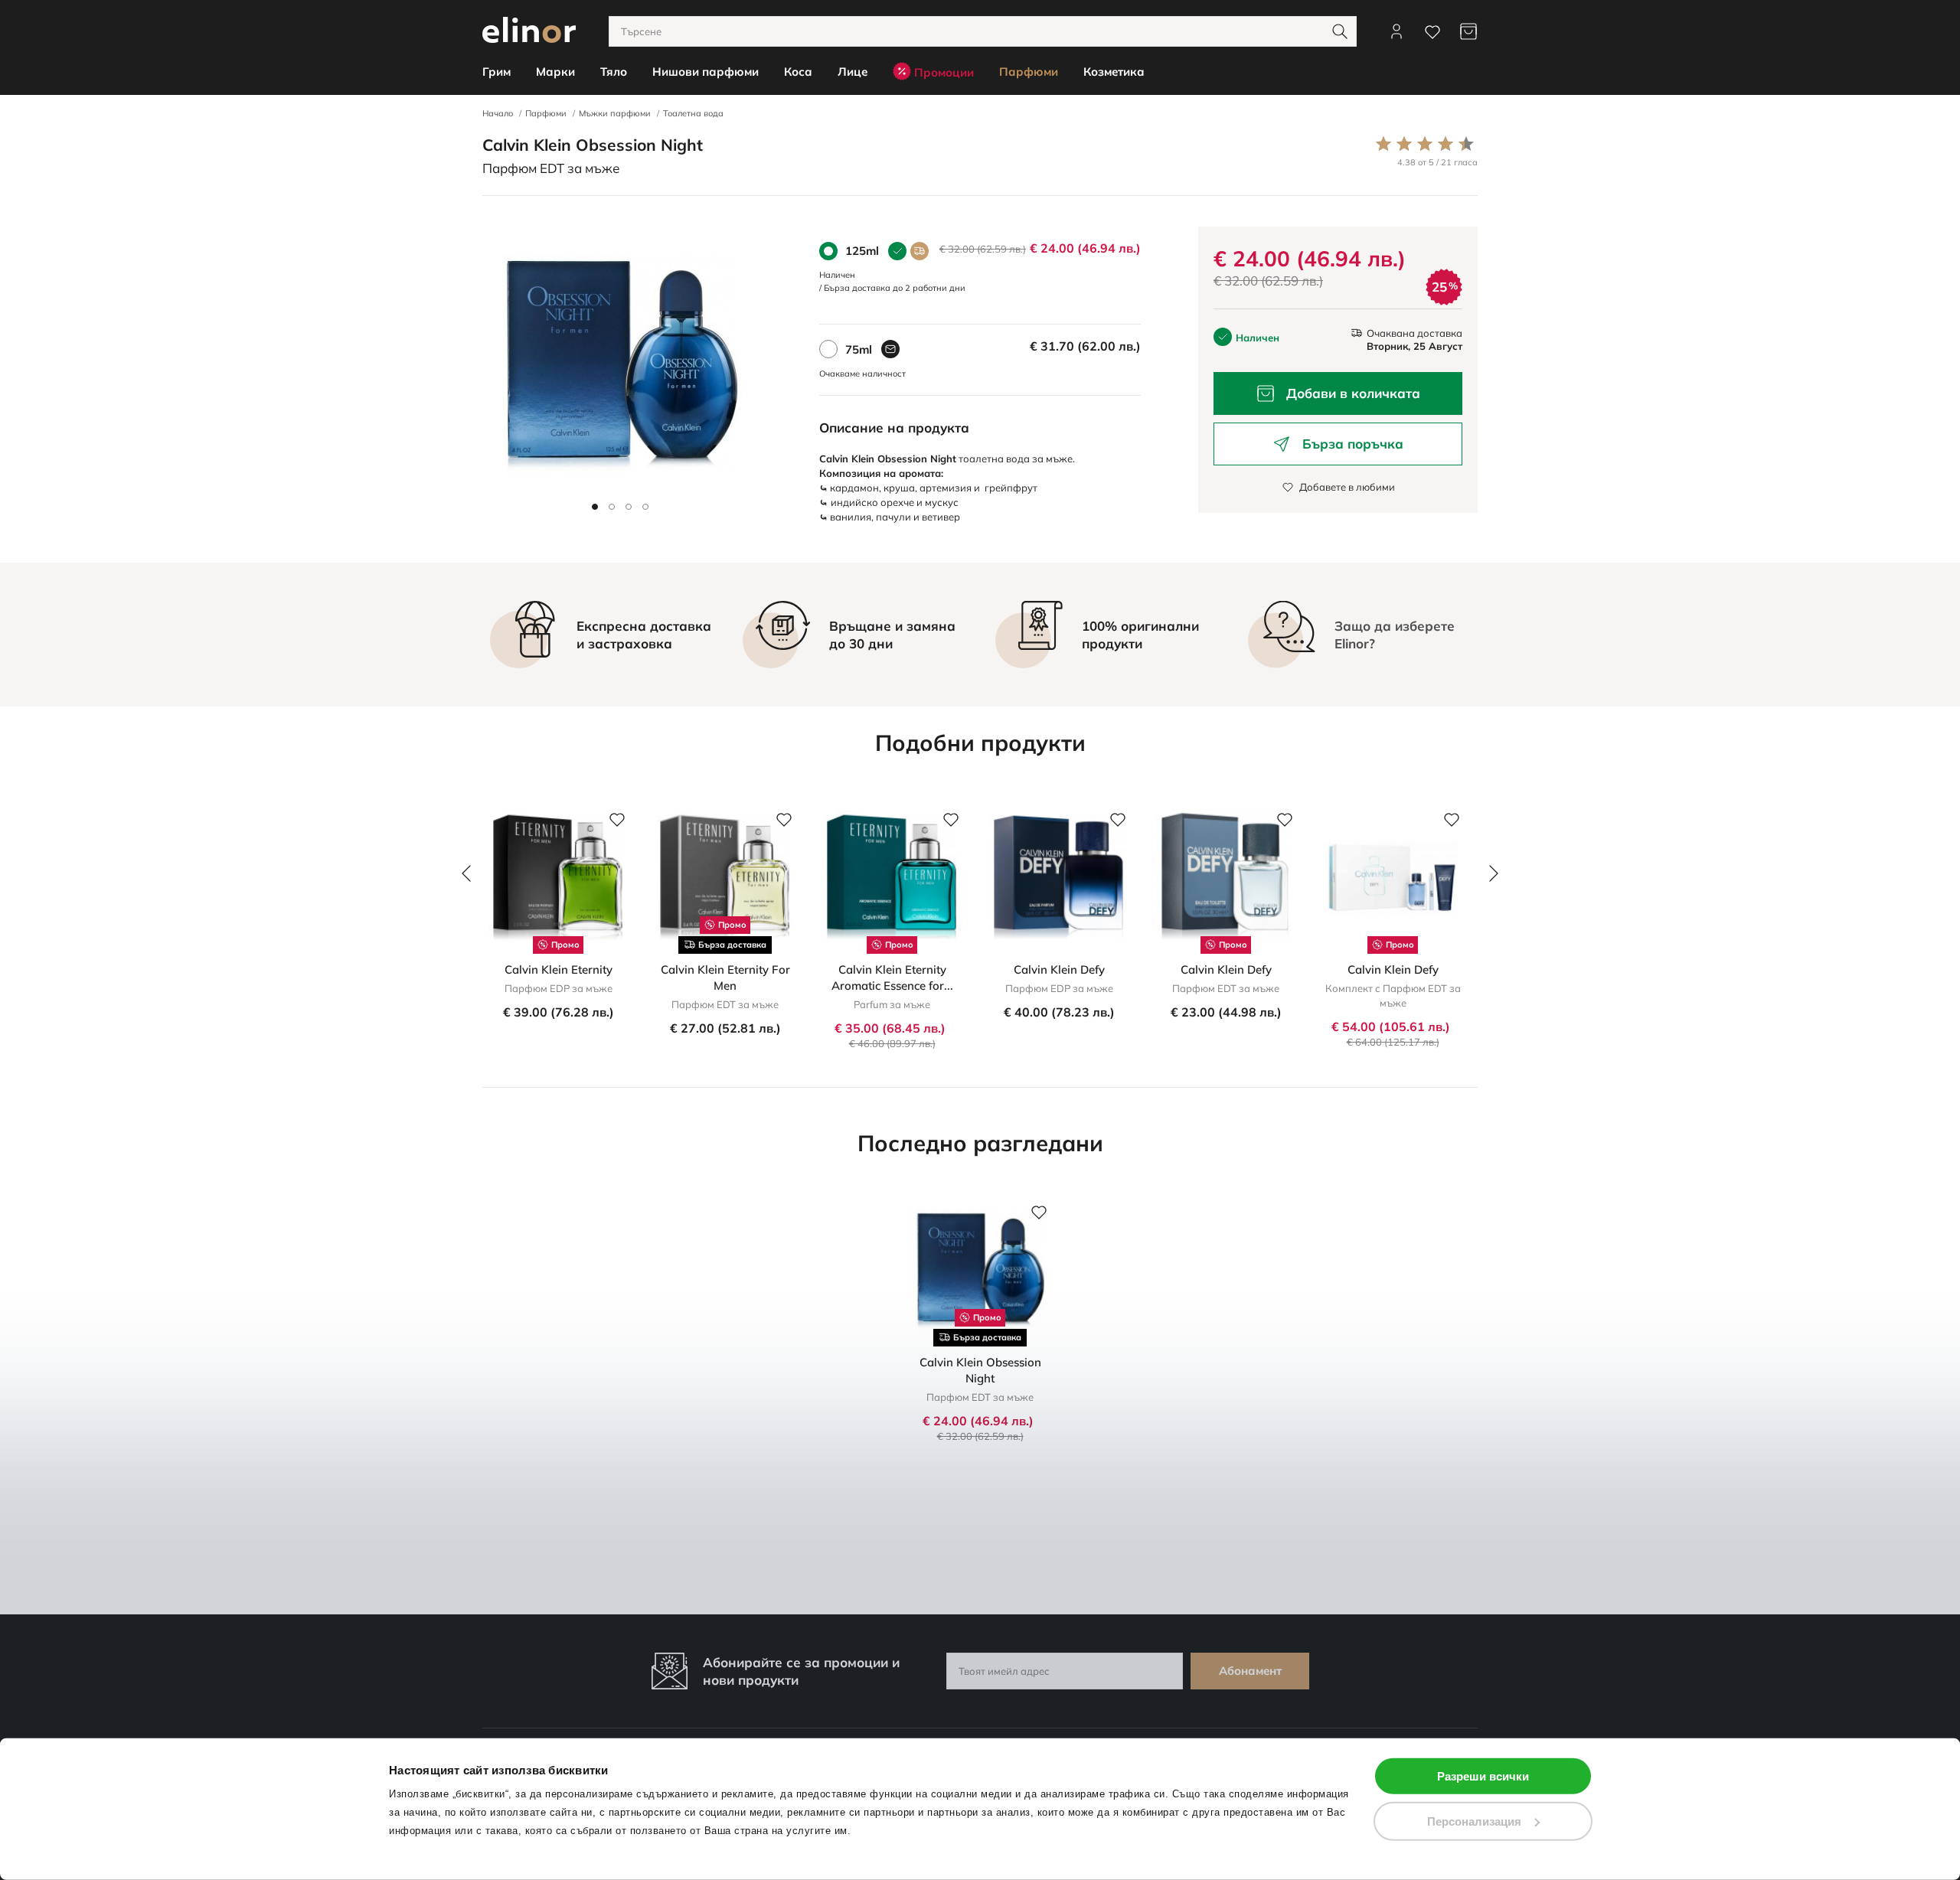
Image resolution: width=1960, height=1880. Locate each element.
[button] (595, 507)
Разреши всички (1483, 1776)
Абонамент (1250, 1671)
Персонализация (1474, 1821)
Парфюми (546, 113)
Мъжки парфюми (615, 113)
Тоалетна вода (693, 113)
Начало (498, 113)
